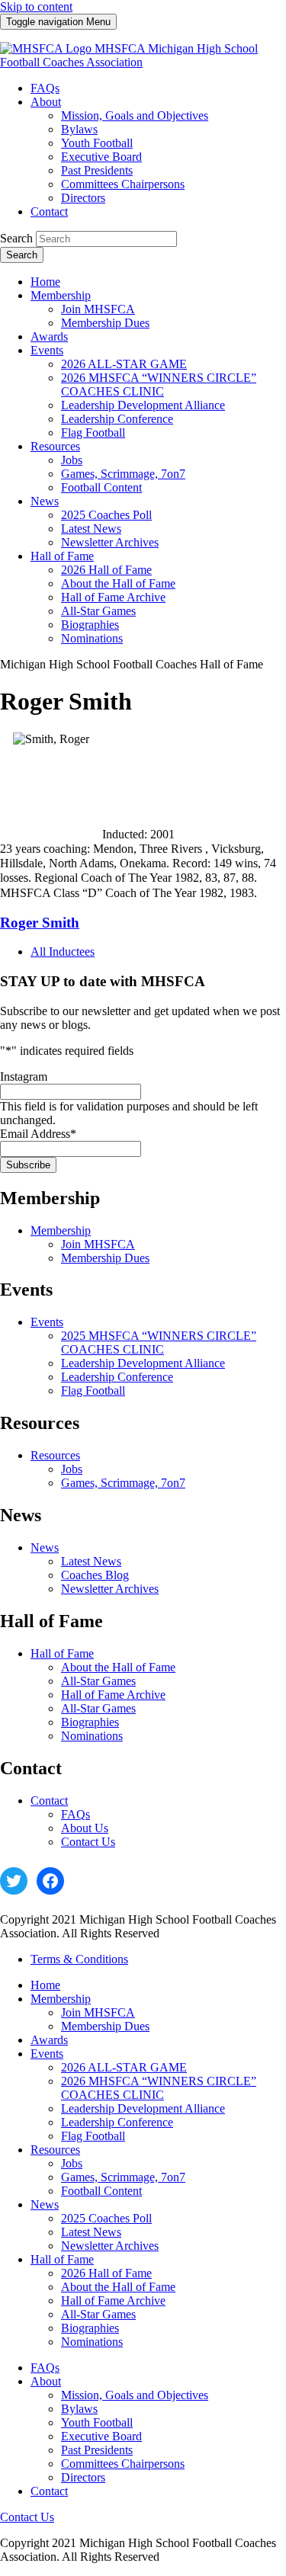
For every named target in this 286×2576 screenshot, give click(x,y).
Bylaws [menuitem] (79, 129)
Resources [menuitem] (55, 446)
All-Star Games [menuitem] (98, 611)
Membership (61, 1230)
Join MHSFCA (98, 1244)
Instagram (24, 1077)
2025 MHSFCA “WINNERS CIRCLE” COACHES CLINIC (159, 1342)
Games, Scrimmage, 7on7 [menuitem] (123, 474)
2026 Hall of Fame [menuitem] (106, 570)
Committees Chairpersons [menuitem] (123, 184)
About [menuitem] (46, 102)
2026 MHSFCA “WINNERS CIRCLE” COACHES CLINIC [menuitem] (159, 384)
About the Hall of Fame (118, 1667)
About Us (85, 1828)
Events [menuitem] (47, 350)
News (45, 1548)
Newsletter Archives (110, 1589)
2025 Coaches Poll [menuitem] (106, 515)
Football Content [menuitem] (101, 487)
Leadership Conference (117, 1377)
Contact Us (88, 1842)
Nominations (92, 1736)
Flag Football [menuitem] (93, 433)
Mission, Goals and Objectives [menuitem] (135, 115)
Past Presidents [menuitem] (97, 170)
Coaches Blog (95, 1575)
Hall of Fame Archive (113, 1695)
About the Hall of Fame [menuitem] (118, 583)
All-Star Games (98, 1681)
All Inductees (63, 952)
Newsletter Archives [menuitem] (110, 542)
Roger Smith (40, 923)
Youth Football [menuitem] (97, 143)
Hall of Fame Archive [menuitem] (113, 597)
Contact (49, 1801)
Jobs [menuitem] (72, 460)
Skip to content (36, 6)
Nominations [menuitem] (92, 638)
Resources (55, 1455)
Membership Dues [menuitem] (105, 323)
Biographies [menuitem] (90, 625)
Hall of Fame (62, 1653)
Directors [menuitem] (83, 198)
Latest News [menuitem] (91, 529)
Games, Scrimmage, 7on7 (123, 1483)
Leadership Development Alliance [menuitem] (143, 405)
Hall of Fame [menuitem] (62, 556)
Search (16, 238)
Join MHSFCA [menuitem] (98, 309)
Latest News (91, 1561)
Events (47, 1322)
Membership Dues (105, 1258)
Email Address (38, 1134)
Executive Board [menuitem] (101, 157)
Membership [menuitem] (61, 295)
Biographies (90, 1722)
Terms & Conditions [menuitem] (79, 1959)
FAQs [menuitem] (45, 88)
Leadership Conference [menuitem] (117, 419)
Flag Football (93, 1391)
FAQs (76, 1814)
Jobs (72, 1469)
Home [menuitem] (45, 282)
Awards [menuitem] (49, 336)
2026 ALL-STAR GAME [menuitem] (124, 364)
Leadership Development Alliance (143, 1363)
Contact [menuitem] (49, 211)
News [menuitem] (45, 501)
